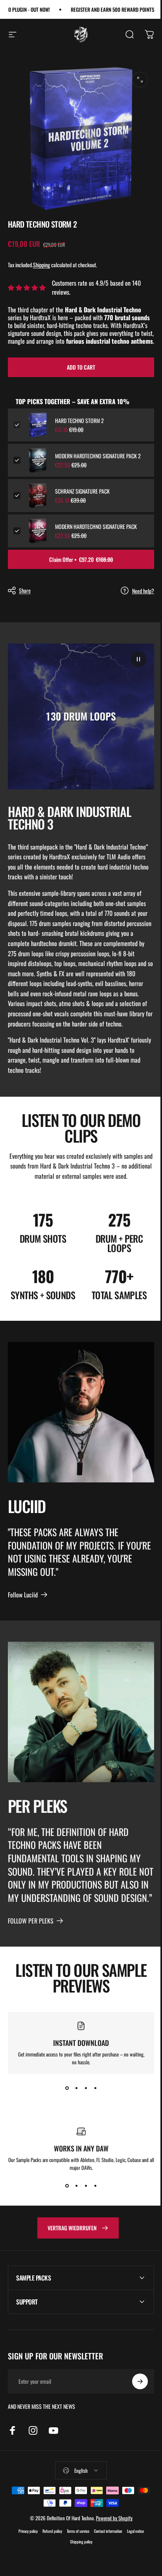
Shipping (41, 265)
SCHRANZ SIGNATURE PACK (82, 491)
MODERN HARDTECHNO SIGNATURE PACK (96, 527)
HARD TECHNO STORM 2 (79, 421)
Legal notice (132, 2550)
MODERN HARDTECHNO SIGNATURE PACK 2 (98, 456)
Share (25, 590)
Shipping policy (78, 2561)
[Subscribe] (134, 2401)
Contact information (105, 2550)
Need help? (143, 591)
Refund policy (49, 2550)
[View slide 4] (95, 2088)
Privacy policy (25, 2550)
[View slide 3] (86, 2088)
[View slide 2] (76, 2088)
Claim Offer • (81, 559)
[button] (138, 659)
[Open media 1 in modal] (140, 80)
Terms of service (75, 2550)
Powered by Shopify (111, 2537)
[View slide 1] (67, 2088)
